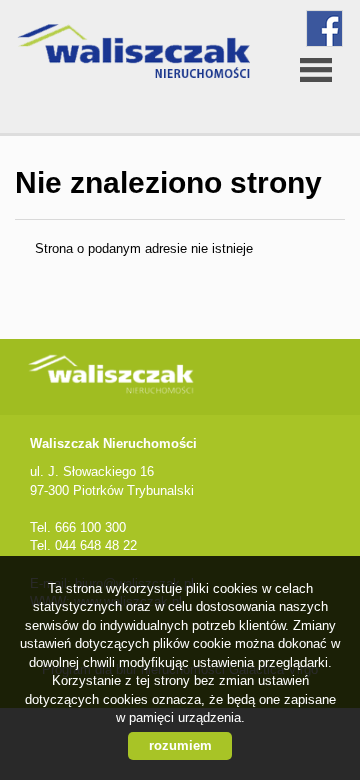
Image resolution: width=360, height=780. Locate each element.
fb (324, 28)
